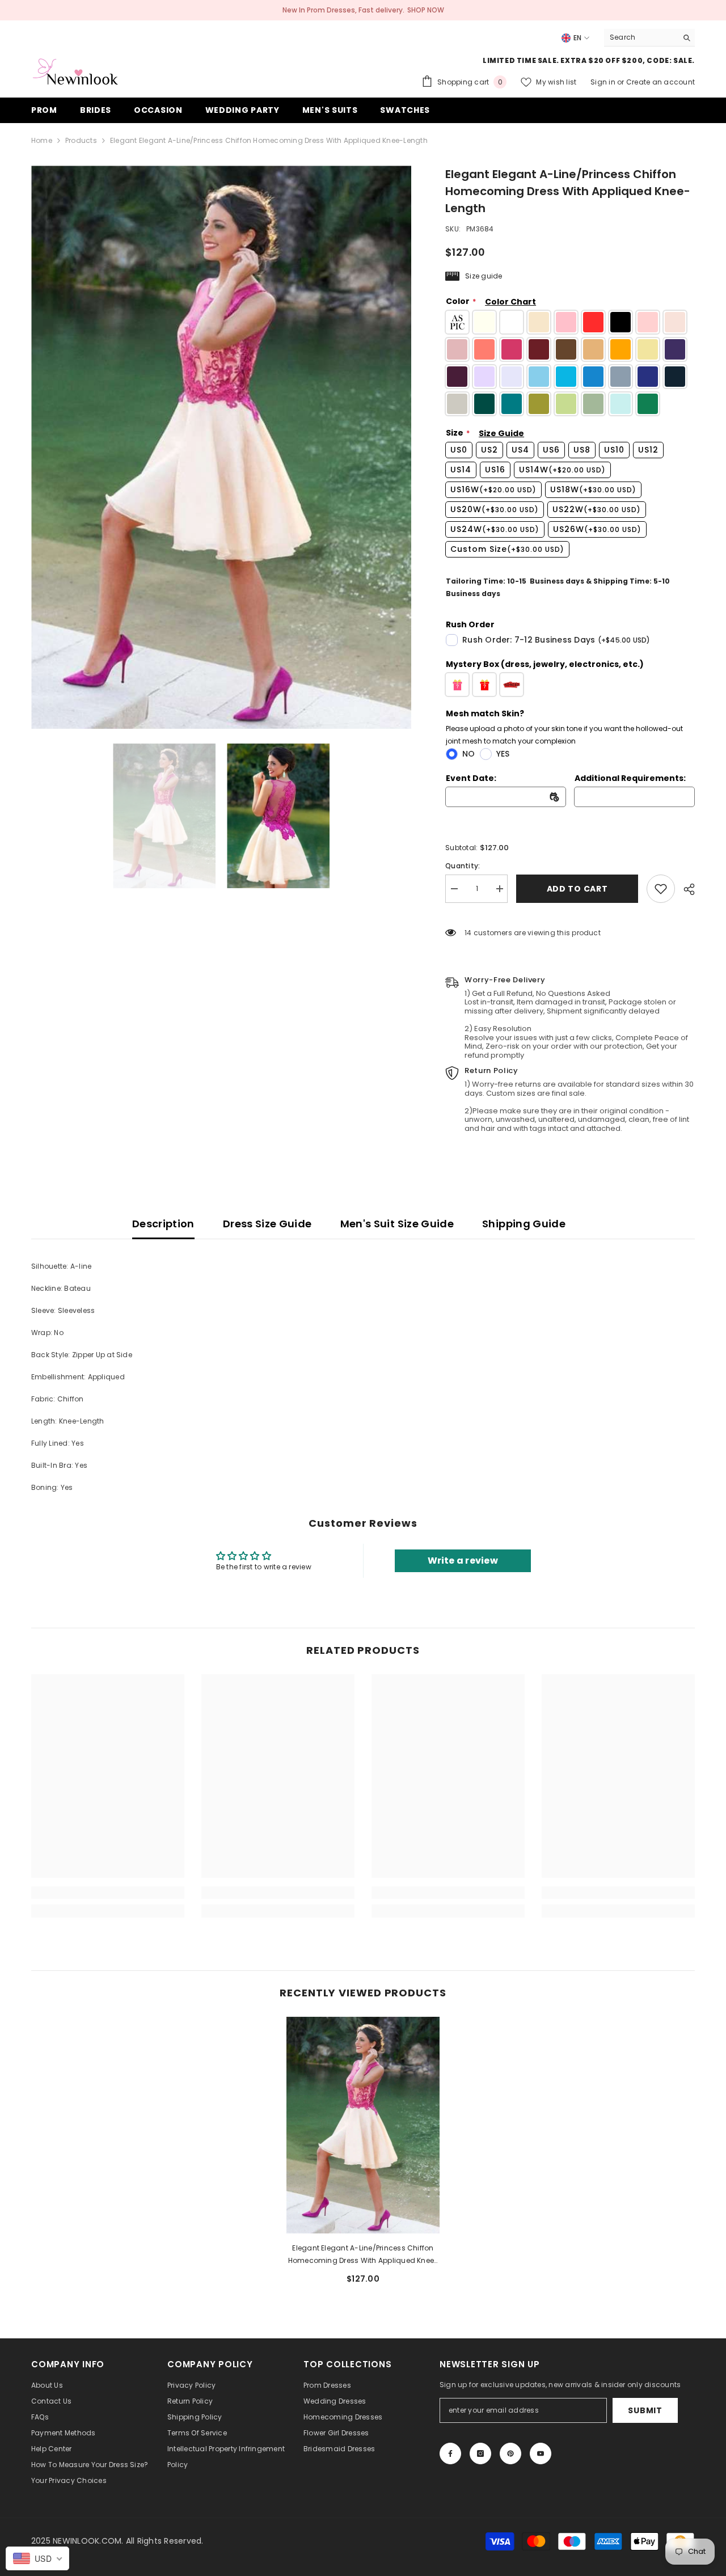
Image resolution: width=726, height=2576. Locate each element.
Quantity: (463, 866)
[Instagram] (480, 2453)
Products (81, 140)
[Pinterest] (510, 2453)
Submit (645, 2410)
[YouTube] (541, 2453)
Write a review (463, 1561)
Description (163, 1224)
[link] (661, 889)
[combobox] (641, 37)
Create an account (660, 82)
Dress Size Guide (267, 1224)
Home (42, 140)
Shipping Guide (524, 1224)
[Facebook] (450, 2453)
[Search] (649, 38)
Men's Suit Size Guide (397, 1224)
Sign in (604, 82)
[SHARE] (685, 889)
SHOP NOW (426, 10)
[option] (221, 447)
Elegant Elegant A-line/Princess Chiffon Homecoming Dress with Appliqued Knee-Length (363, 2255)
